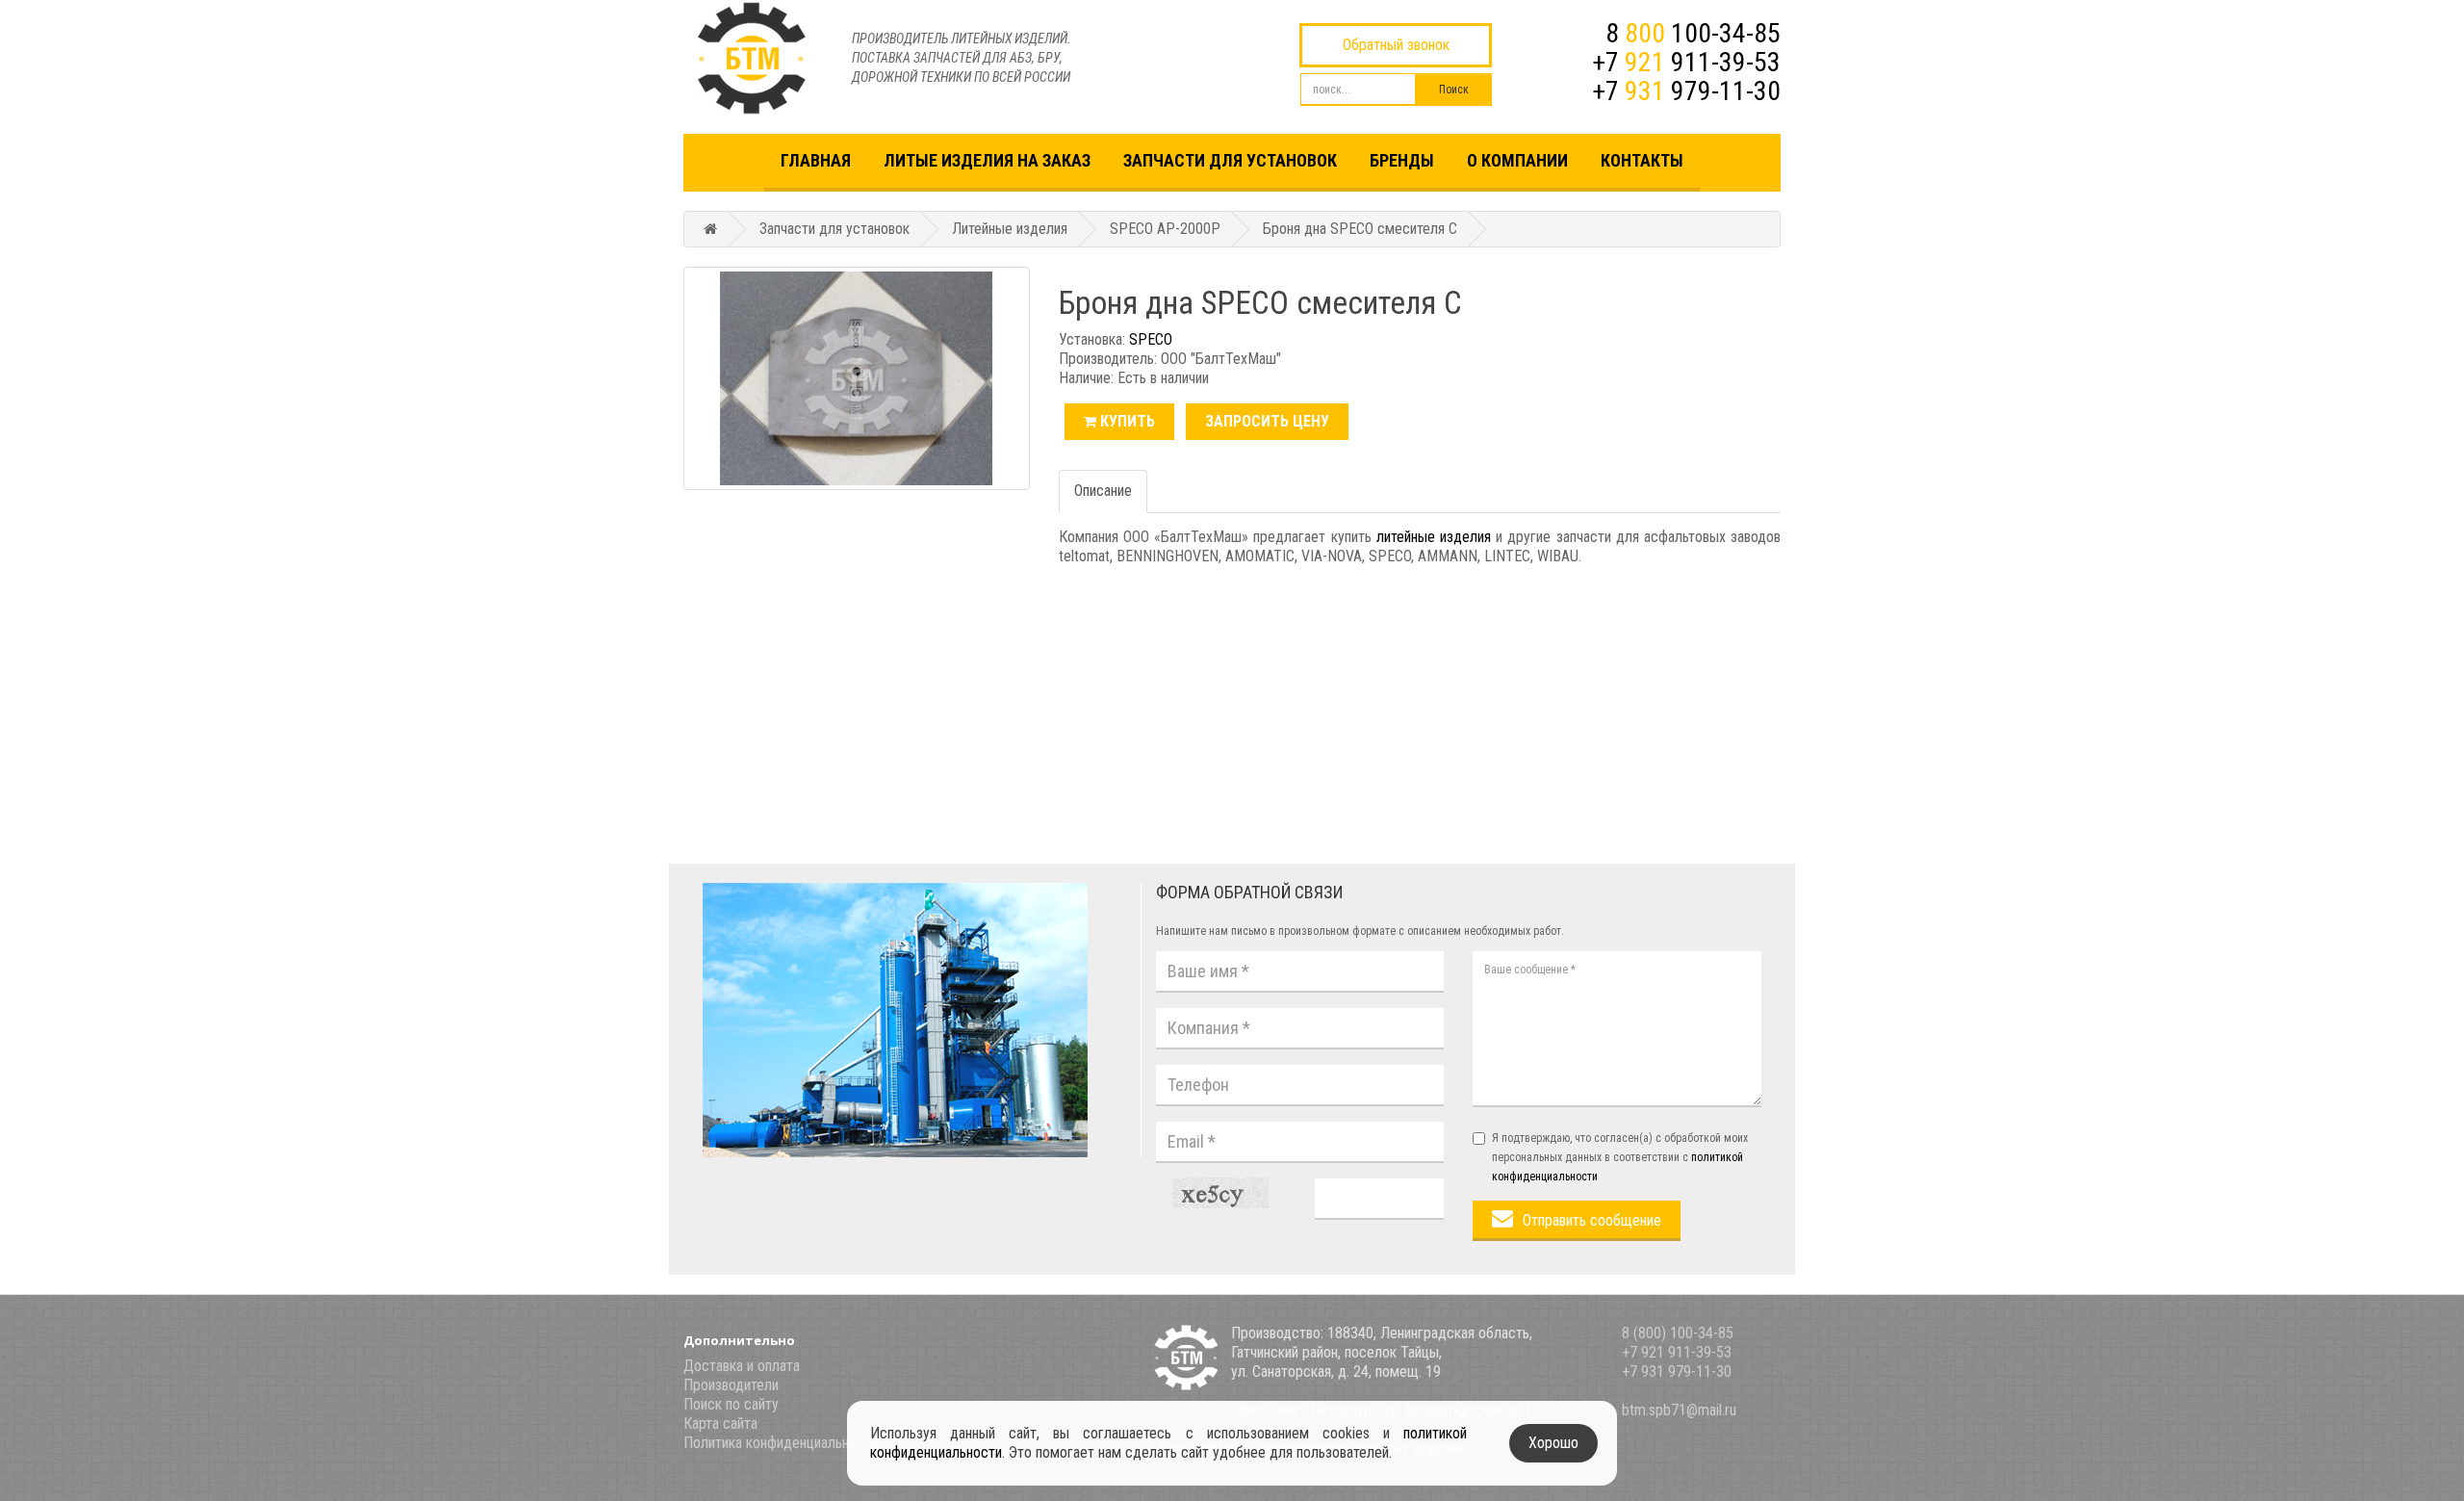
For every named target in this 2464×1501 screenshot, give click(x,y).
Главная (816, 160)
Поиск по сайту (731, 1404)
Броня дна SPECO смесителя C (1360, 229)
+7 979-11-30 (1686, 91)
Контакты (1642, 160)
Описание (1103, 491)
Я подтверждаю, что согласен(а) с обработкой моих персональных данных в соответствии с (1620, 1157)
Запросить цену (1267, 421)
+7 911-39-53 (1686, 62)
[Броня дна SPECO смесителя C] (857, 378)
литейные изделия (1434, 537)
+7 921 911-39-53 (1677, 1352)
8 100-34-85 (1693, 33)
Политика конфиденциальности (781, 1443)
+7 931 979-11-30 (1677, 1372)
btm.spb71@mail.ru (1679, 1410)
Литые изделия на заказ (987, 160)
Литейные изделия (1010, 229)
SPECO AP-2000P (1165, 229)
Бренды (1402, 160)
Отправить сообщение (1592, 1220)
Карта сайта (720, 1423)
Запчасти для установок (1230, 160)
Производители (731, 1385)
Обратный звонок (1396, 45)
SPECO (1151, 339)
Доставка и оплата (742, 1366)
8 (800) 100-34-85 (1678, 1333)
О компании (1517, 160)
